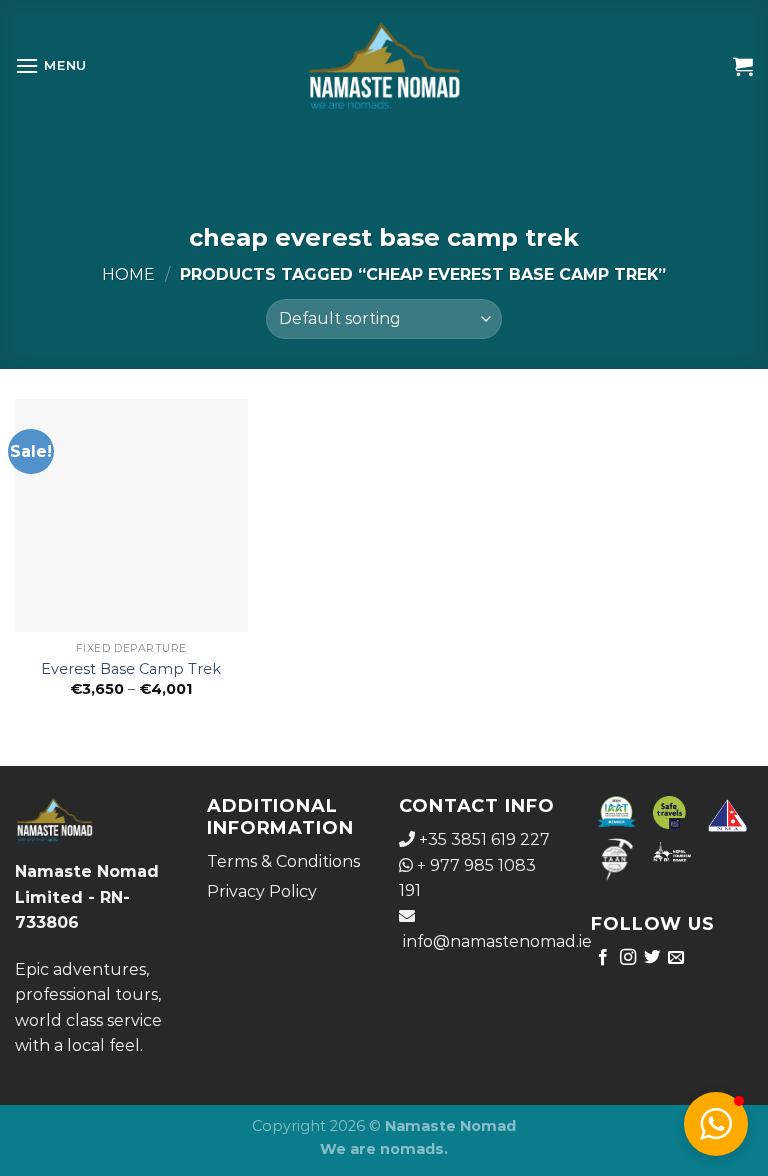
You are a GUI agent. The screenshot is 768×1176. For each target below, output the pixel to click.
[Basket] (743, 66)
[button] (716, 1124)
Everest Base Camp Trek (131, 669)
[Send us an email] (676, 958)
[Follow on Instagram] (628, 958)
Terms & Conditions (283, 861)
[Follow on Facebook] (603, 958)
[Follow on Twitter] (652, 958)
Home (128, 274)
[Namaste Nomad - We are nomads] (384, 65)
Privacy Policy (262, 891)
